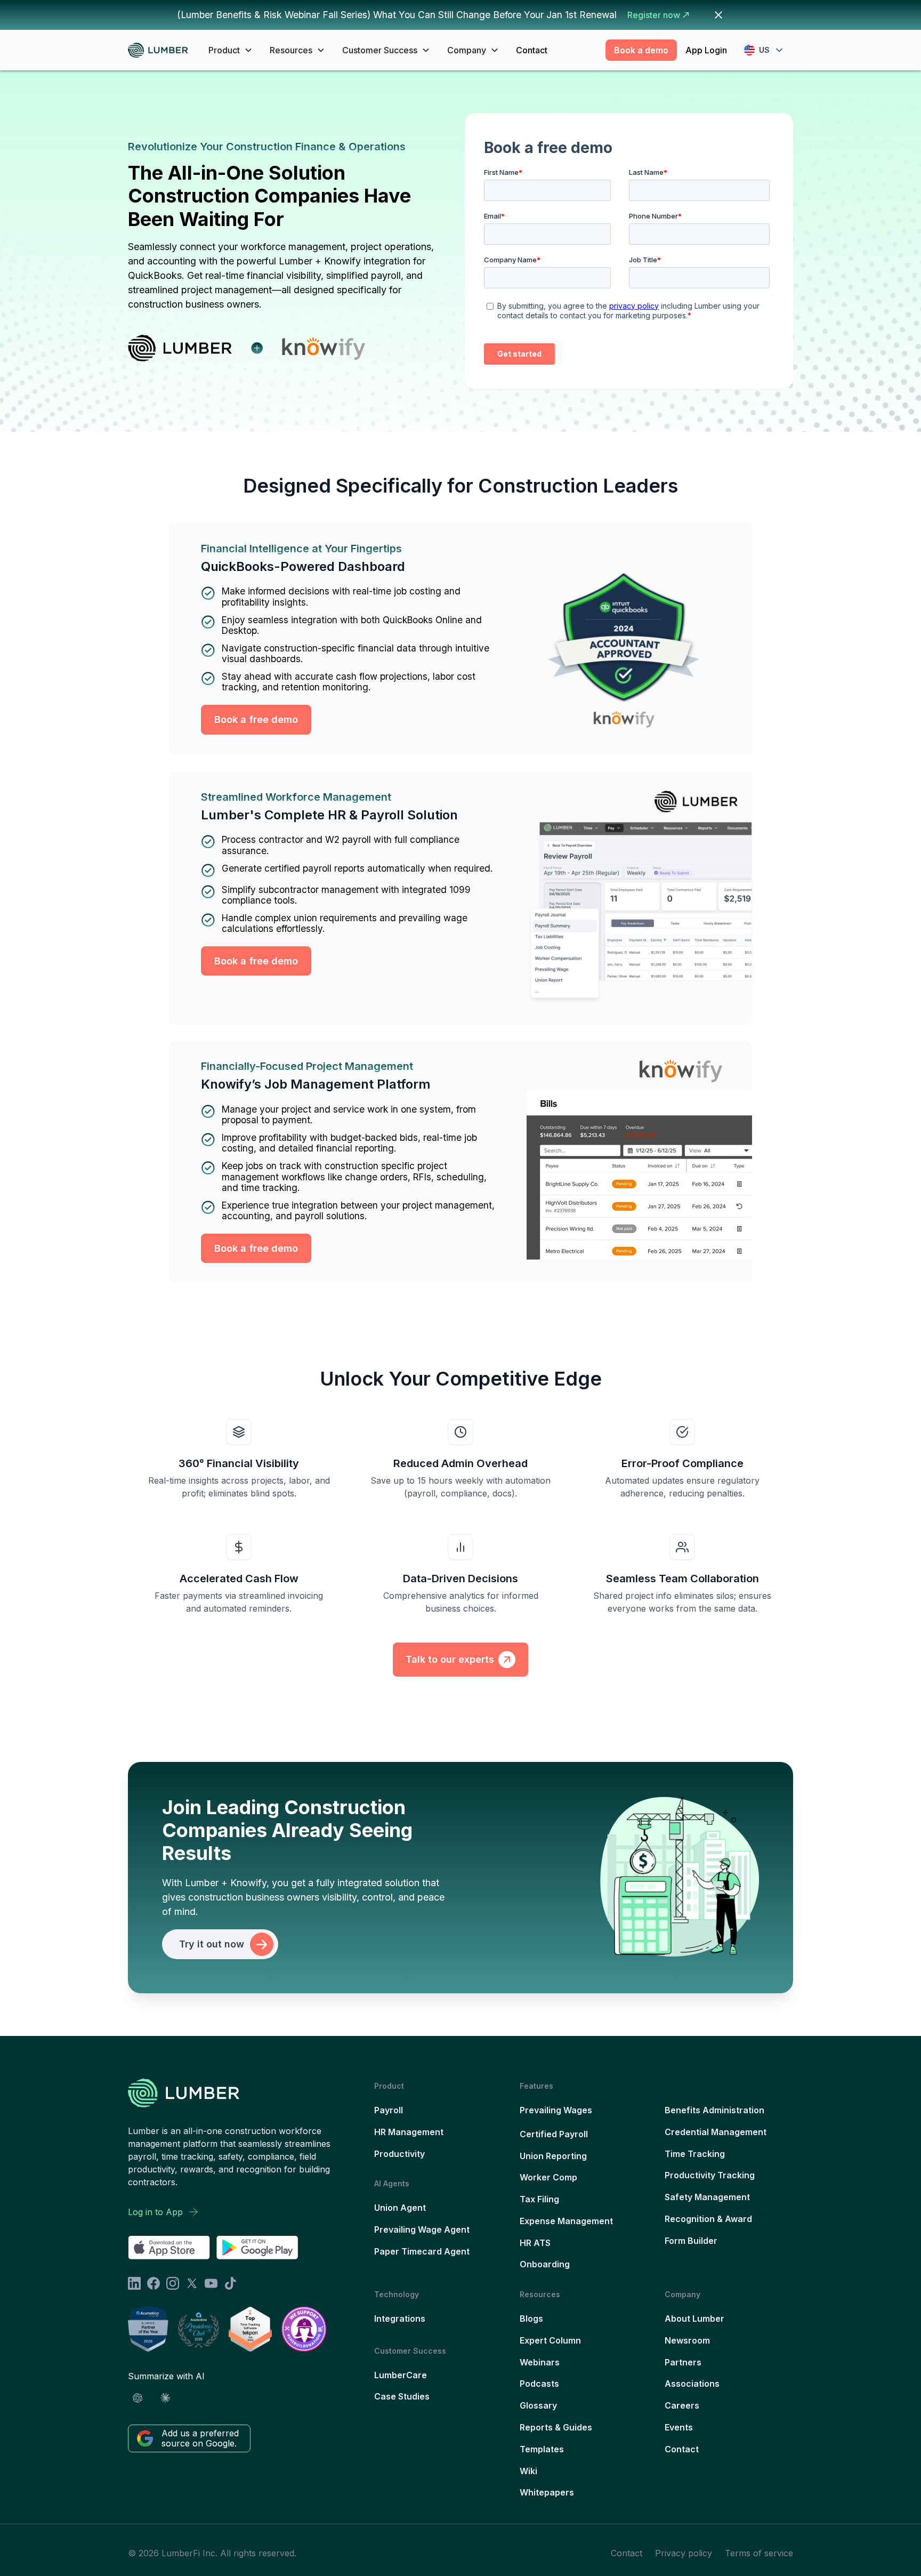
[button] (231, 50)
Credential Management (716, 2132)
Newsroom (687, 2340)
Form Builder (691, 2241)
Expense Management (566, 2221)
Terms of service (759, 2553)
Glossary (538, 2405)
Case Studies (402, 2396)
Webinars (540, 2362)
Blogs (531, 2319)
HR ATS (535, 2243)
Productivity (399, 2154)
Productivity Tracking (710, 2175)
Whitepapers (547, 2492)
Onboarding (545, 2264)
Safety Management (707, 2197)
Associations (692, 2384)
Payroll (389, 2110)
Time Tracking (695, 2154)
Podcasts (539, 2384)
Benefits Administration (714, 2110)
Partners (683, 2362)
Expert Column (550, 2340)
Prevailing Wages (556, 2110)
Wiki (528, 2471)
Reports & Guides (556, 2427)
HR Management (409, 2132)
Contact (532, 50)
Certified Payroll (554, 2134)
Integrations (400, 2319)
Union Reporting (553, 2156)
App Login (706, 50)
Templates (542, 2449)
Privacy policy (684, 2553)
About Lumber (694, 2319)
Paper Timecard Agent (422, 2251)
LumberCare (401, 2375)
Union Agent (400, 2208)
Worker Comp (548, 2177)
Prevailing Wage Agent (422, 2229)
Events (679, 2427)
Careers (682, 2405)
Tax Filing (539, 2199)
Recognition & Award (708, 2219)
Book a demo (641, 50)
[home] (162, 50)
